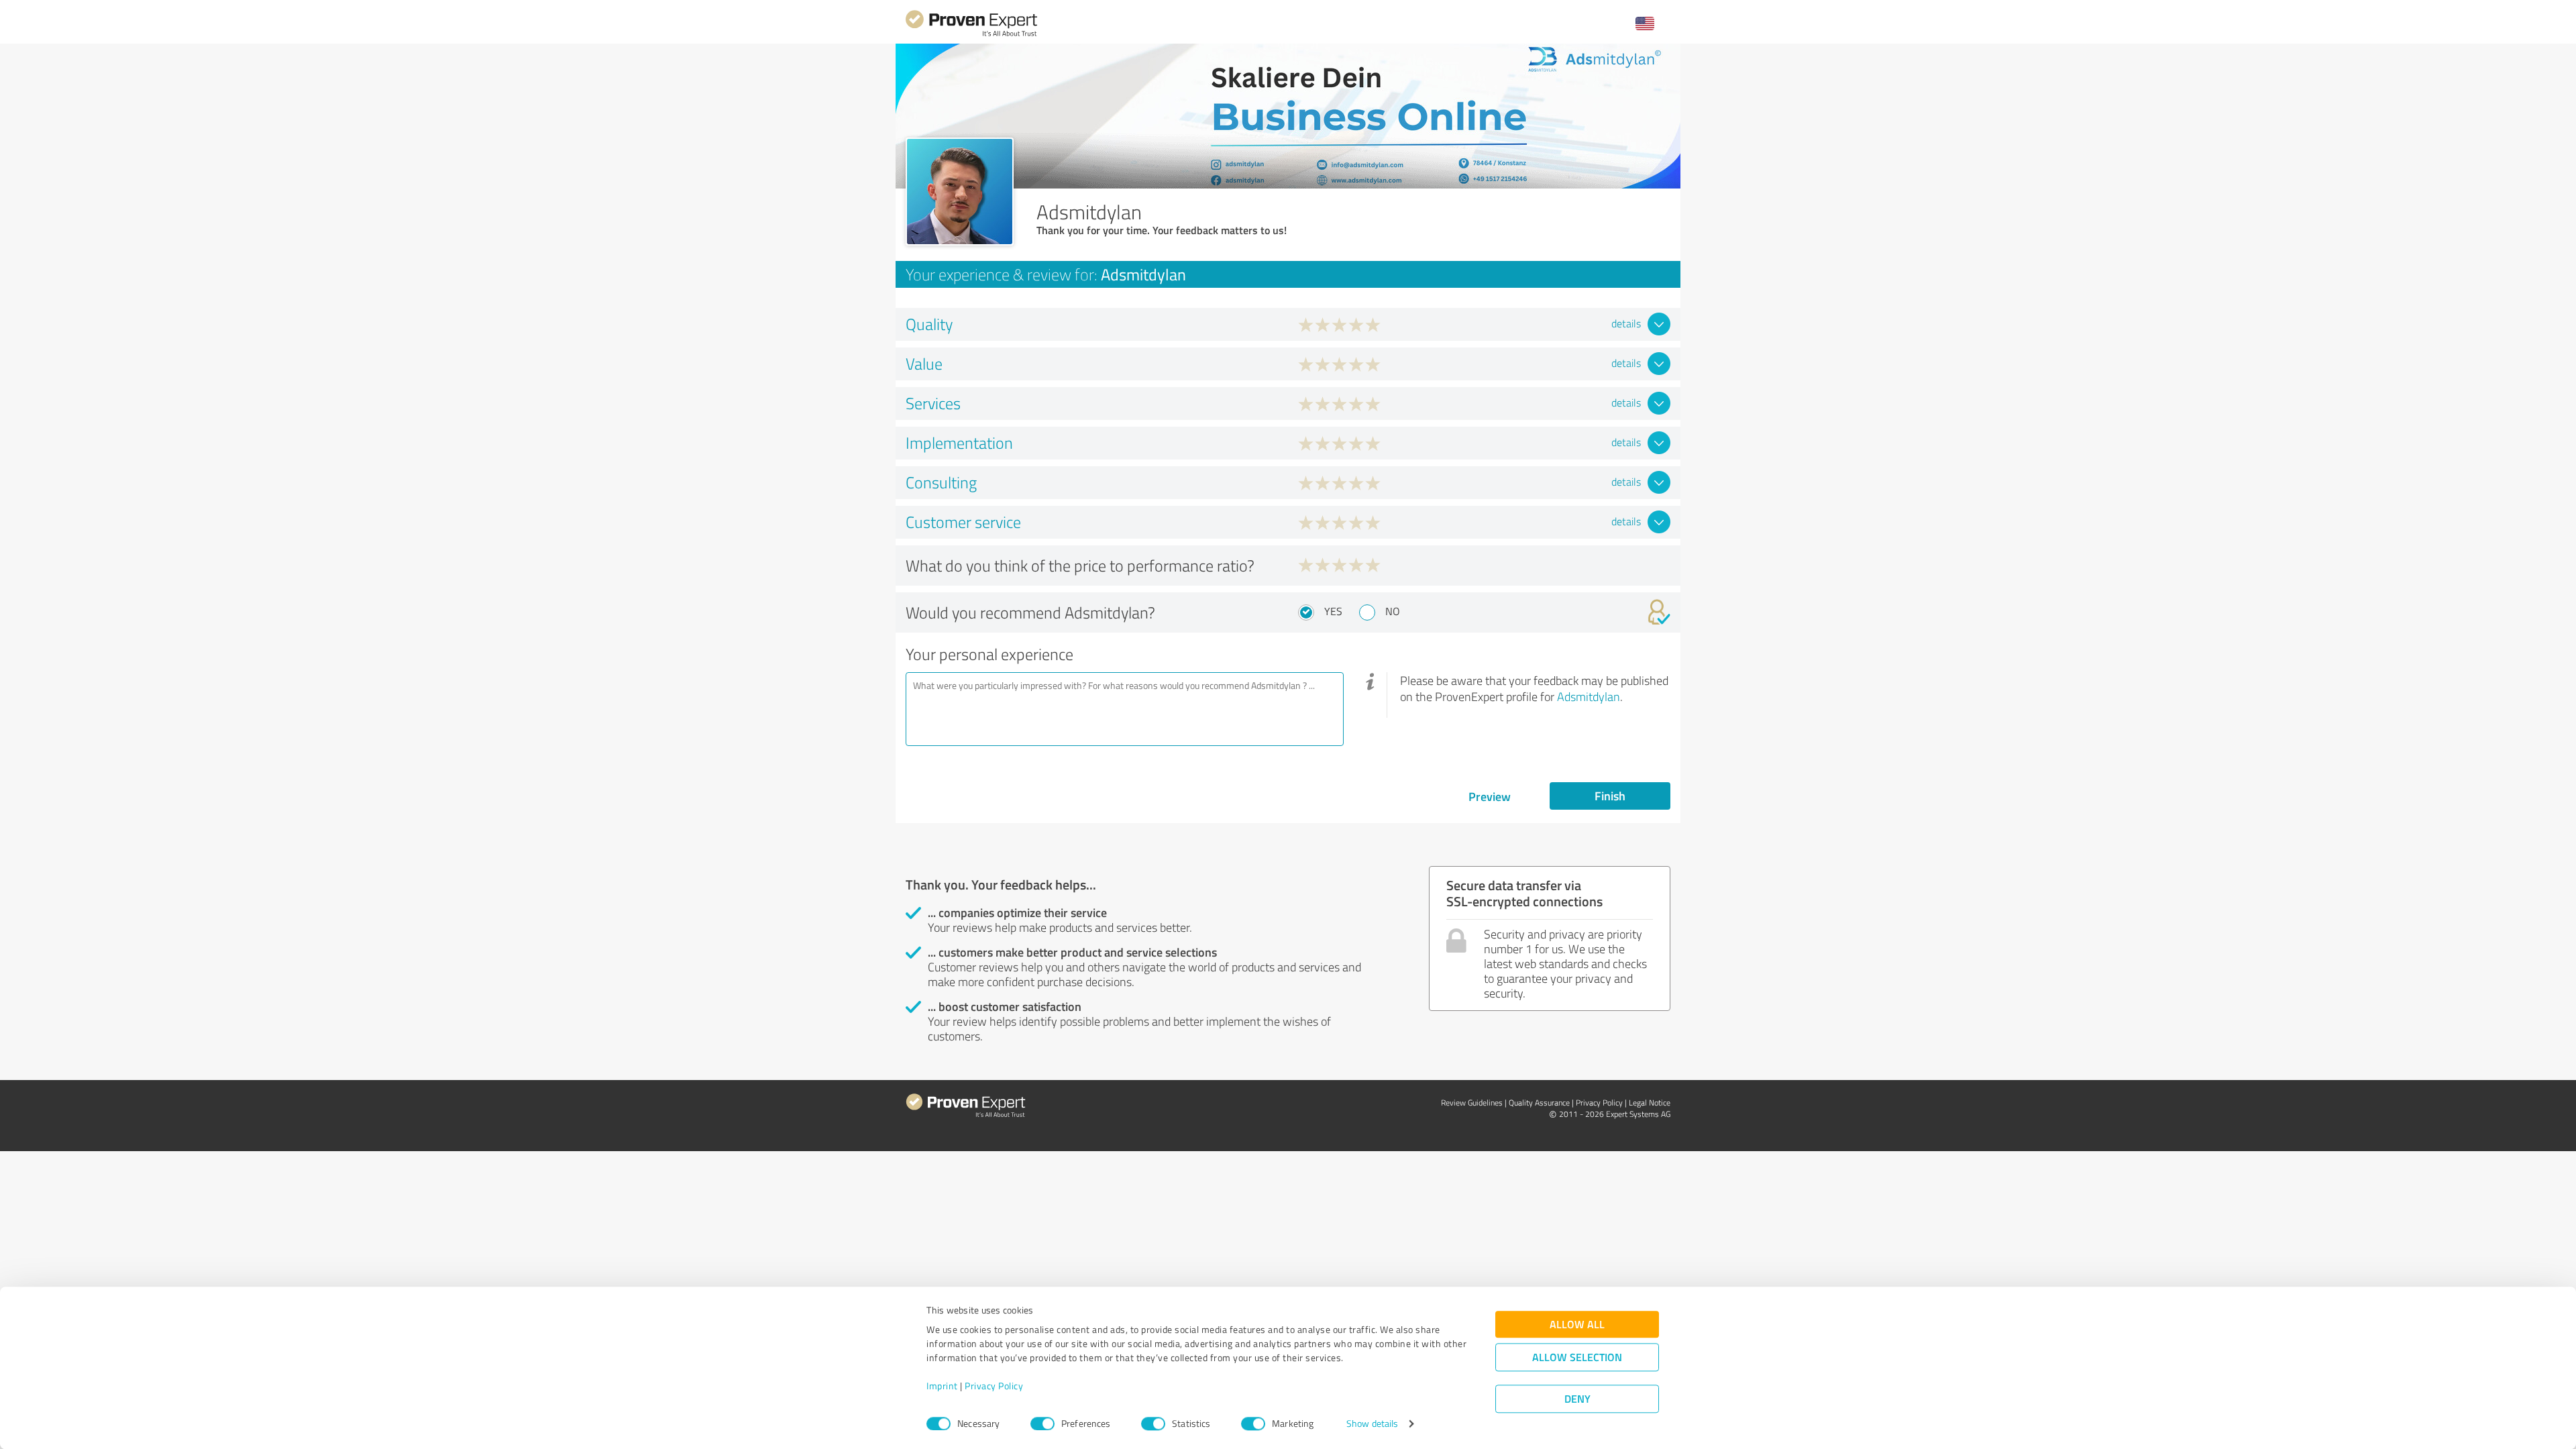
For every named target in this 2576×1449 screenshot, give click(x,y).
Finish (1610, 796)
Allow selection (1577, 1357)
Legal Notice (1650, 1103)
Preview (1490, 796)
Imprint (942, 1386)
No (1393, 611)
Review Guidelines (1472, 1103)
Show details (1372, 1424)
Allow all (1577, 1325)
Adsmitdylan (1589, 696)
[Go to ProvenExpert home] (971, 35)
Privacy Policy (994, 1386)
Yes (1333, 611)
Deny (1577, 1399)
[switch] (1042, 1424)
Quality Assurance (1539, 1103)
